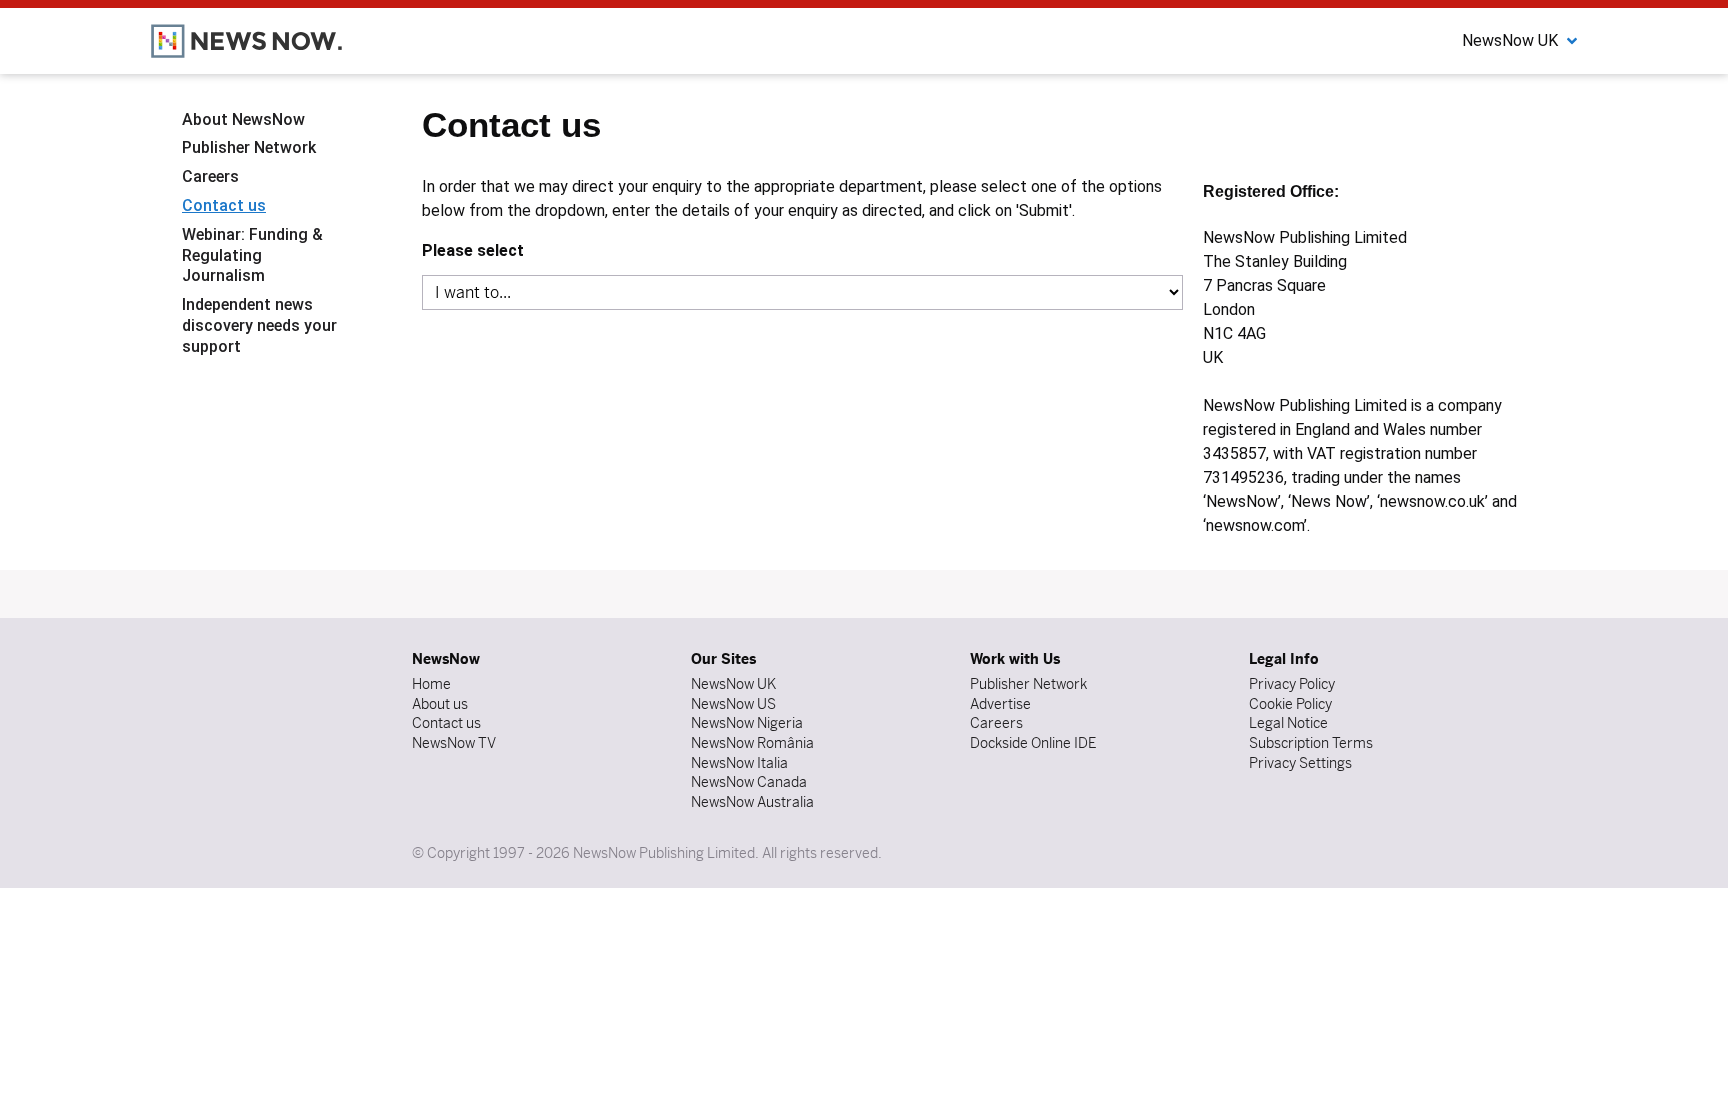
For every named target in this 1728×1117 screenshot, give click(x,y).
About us (440, 704)
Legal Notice (1288, 723)
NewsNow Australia (752, 802)
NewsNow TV (454, 743)
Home (431, 684)
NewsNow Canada (749, 782)
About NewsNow (243, 119)
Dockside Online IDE (1033, 743)
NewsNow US (733, 704)
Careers (210, 176)
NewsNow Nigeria (747, 723)
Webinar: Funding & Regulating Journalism (252, 255)
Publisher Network (249, 147)
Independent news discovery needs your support (259, 325)
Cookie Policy (1290, 704)
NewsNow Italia (739, 763)
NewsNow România (752, 743)
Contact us (224, 205)
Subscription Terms (1311, 743)
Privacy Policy (1292, 684)
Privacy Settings (1300, 763)
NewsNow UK (733, 684)
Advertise (1000, 704)
